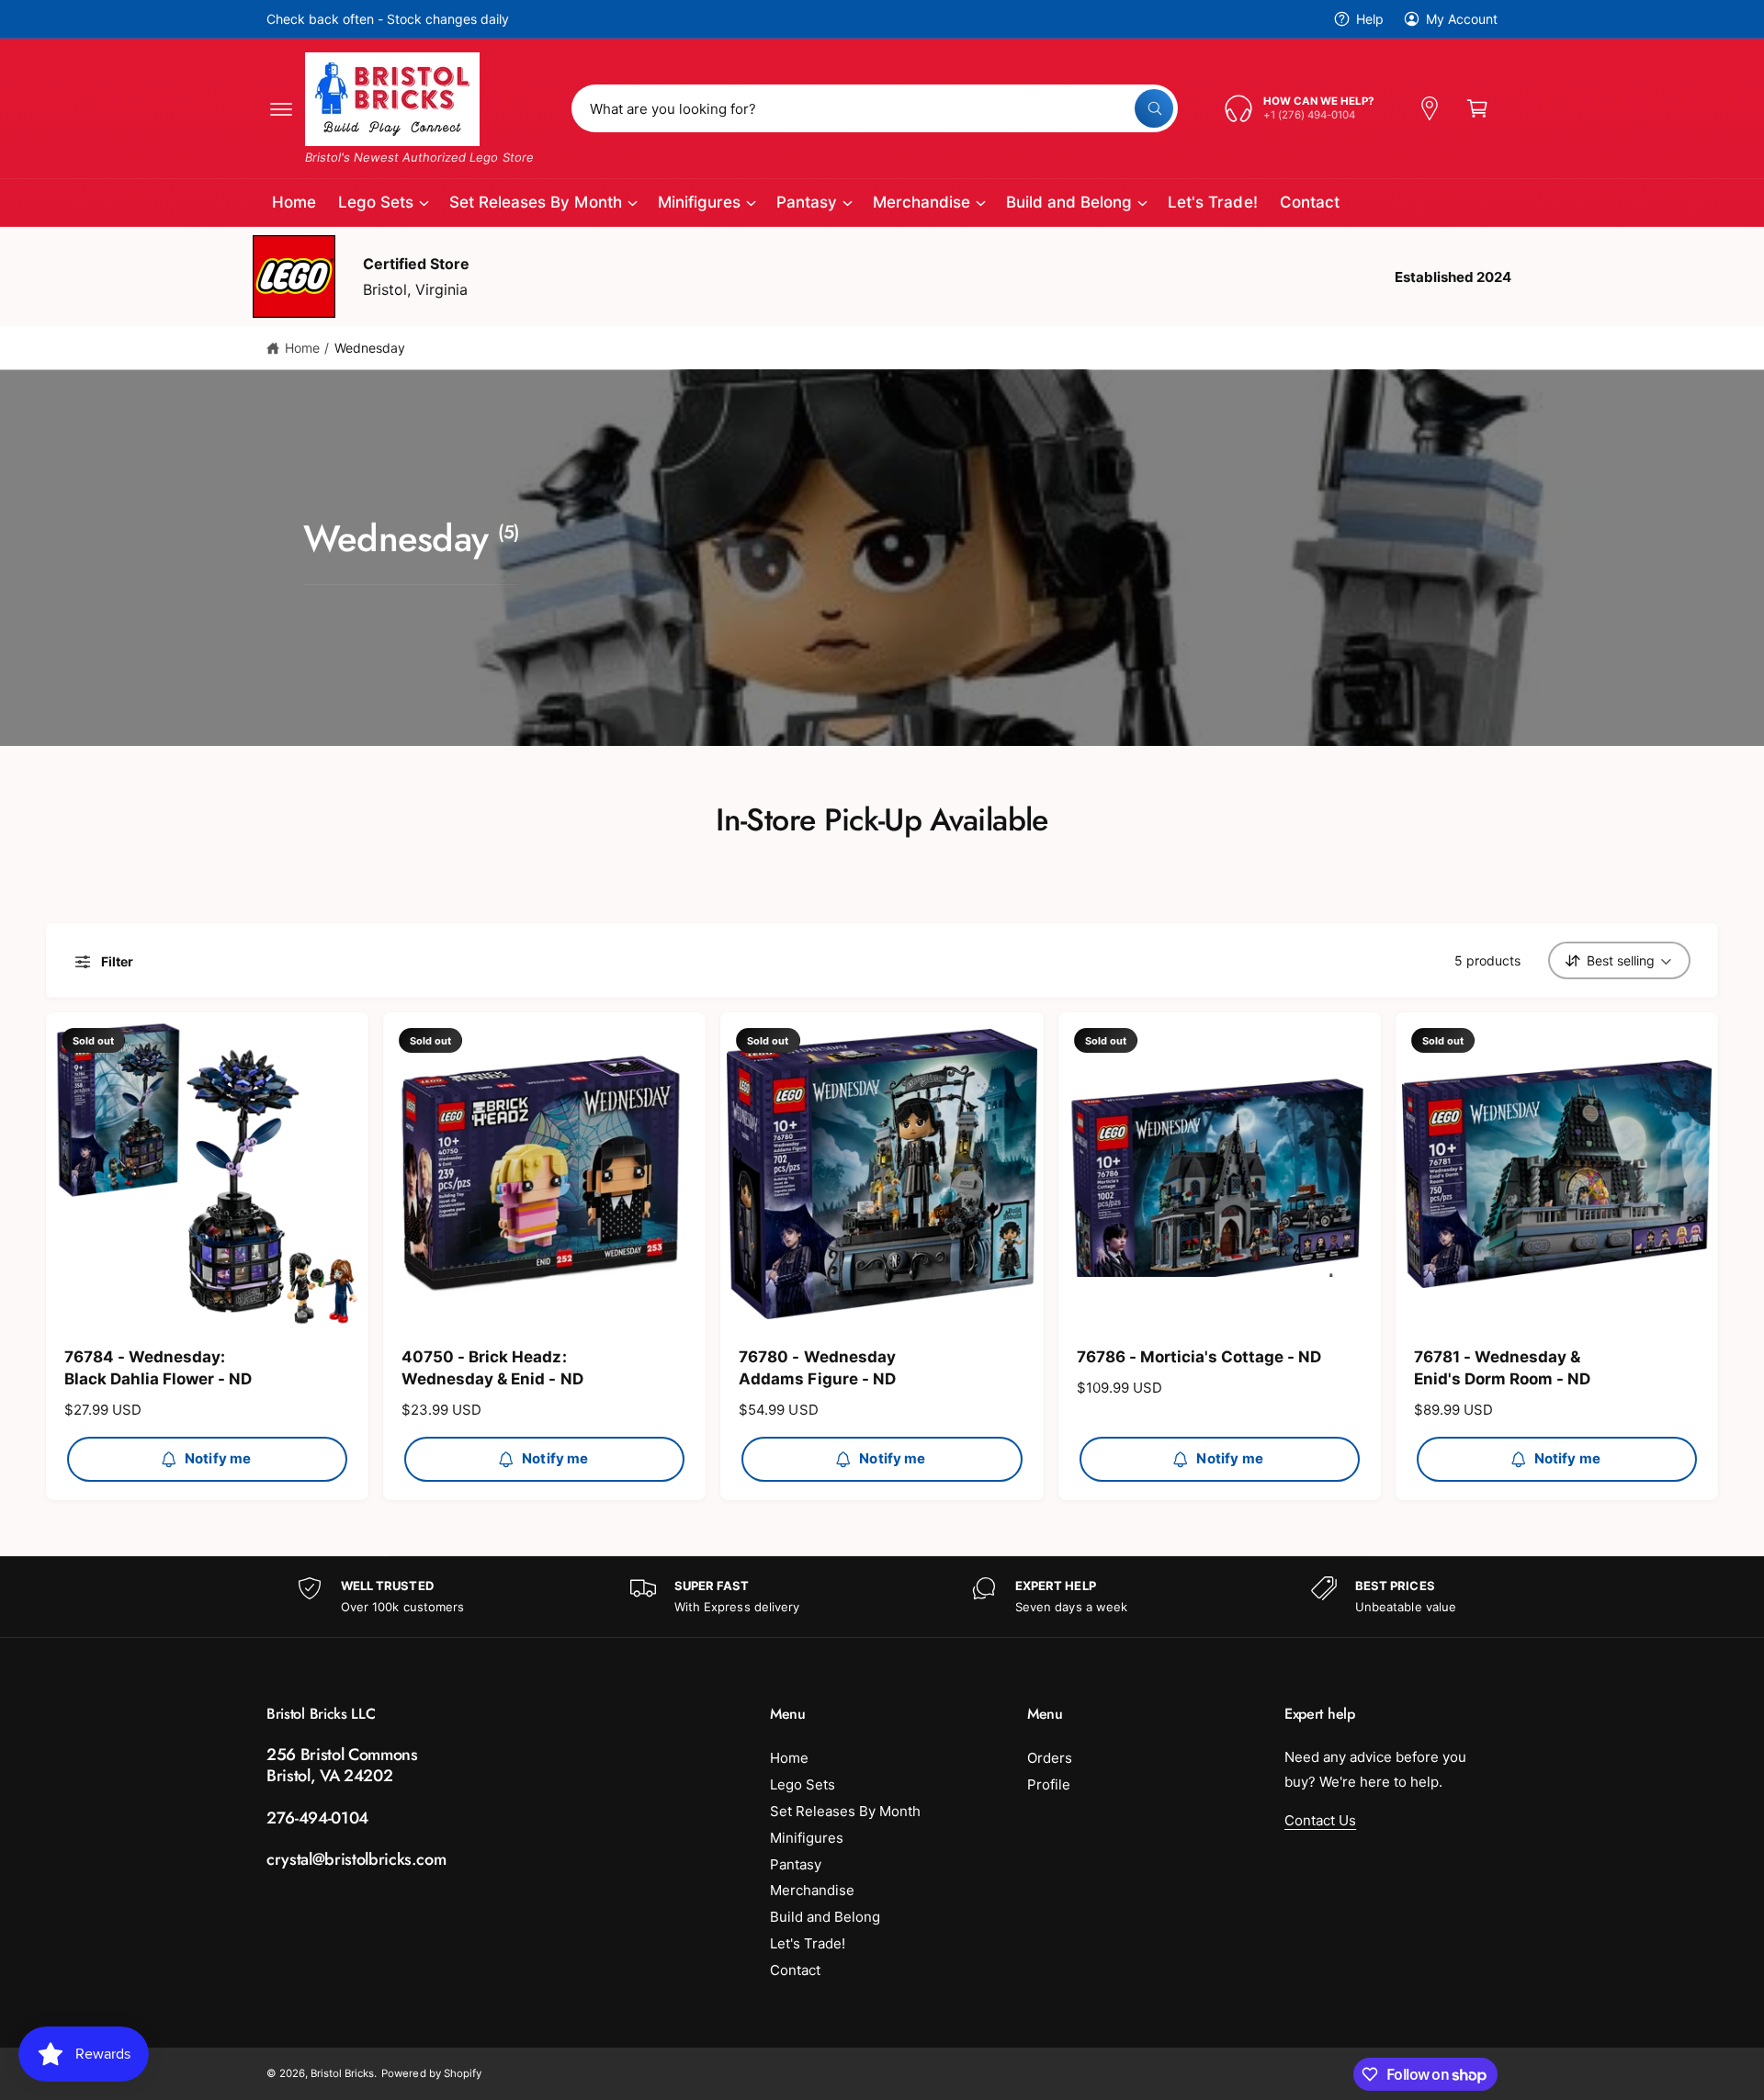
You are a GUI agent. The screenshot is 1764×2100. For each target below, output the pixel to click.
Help (1370, 19)
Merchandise (922, 202)
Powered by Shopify (431, 2073)
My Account (1462, 19)
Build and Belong (1069, 202)
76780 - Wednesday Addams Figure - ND (817, 1368)
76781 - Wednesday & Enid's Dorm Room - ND (1502, 1368)
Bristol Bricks (342, 2073)
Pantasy (807, 202)
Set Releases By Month (535, 202)
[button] (281, 108)
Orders (1050, 1758)
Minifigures (699, 202)
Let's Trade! (808, 1943)
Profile (1049, 1784)
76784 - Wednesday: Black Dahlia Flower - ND (158, 1368)
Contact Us (1320, 1820)
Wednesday (370, 348)
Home (302, 348)
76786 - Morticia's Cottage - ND (1199, 1357)
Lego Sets (376, 202)
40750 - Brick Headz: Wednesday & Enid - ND (492, 1368)
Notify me (218, 1458)
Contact (795, 1970)
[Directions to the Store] (1430, 108)
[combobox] (875, 108)
